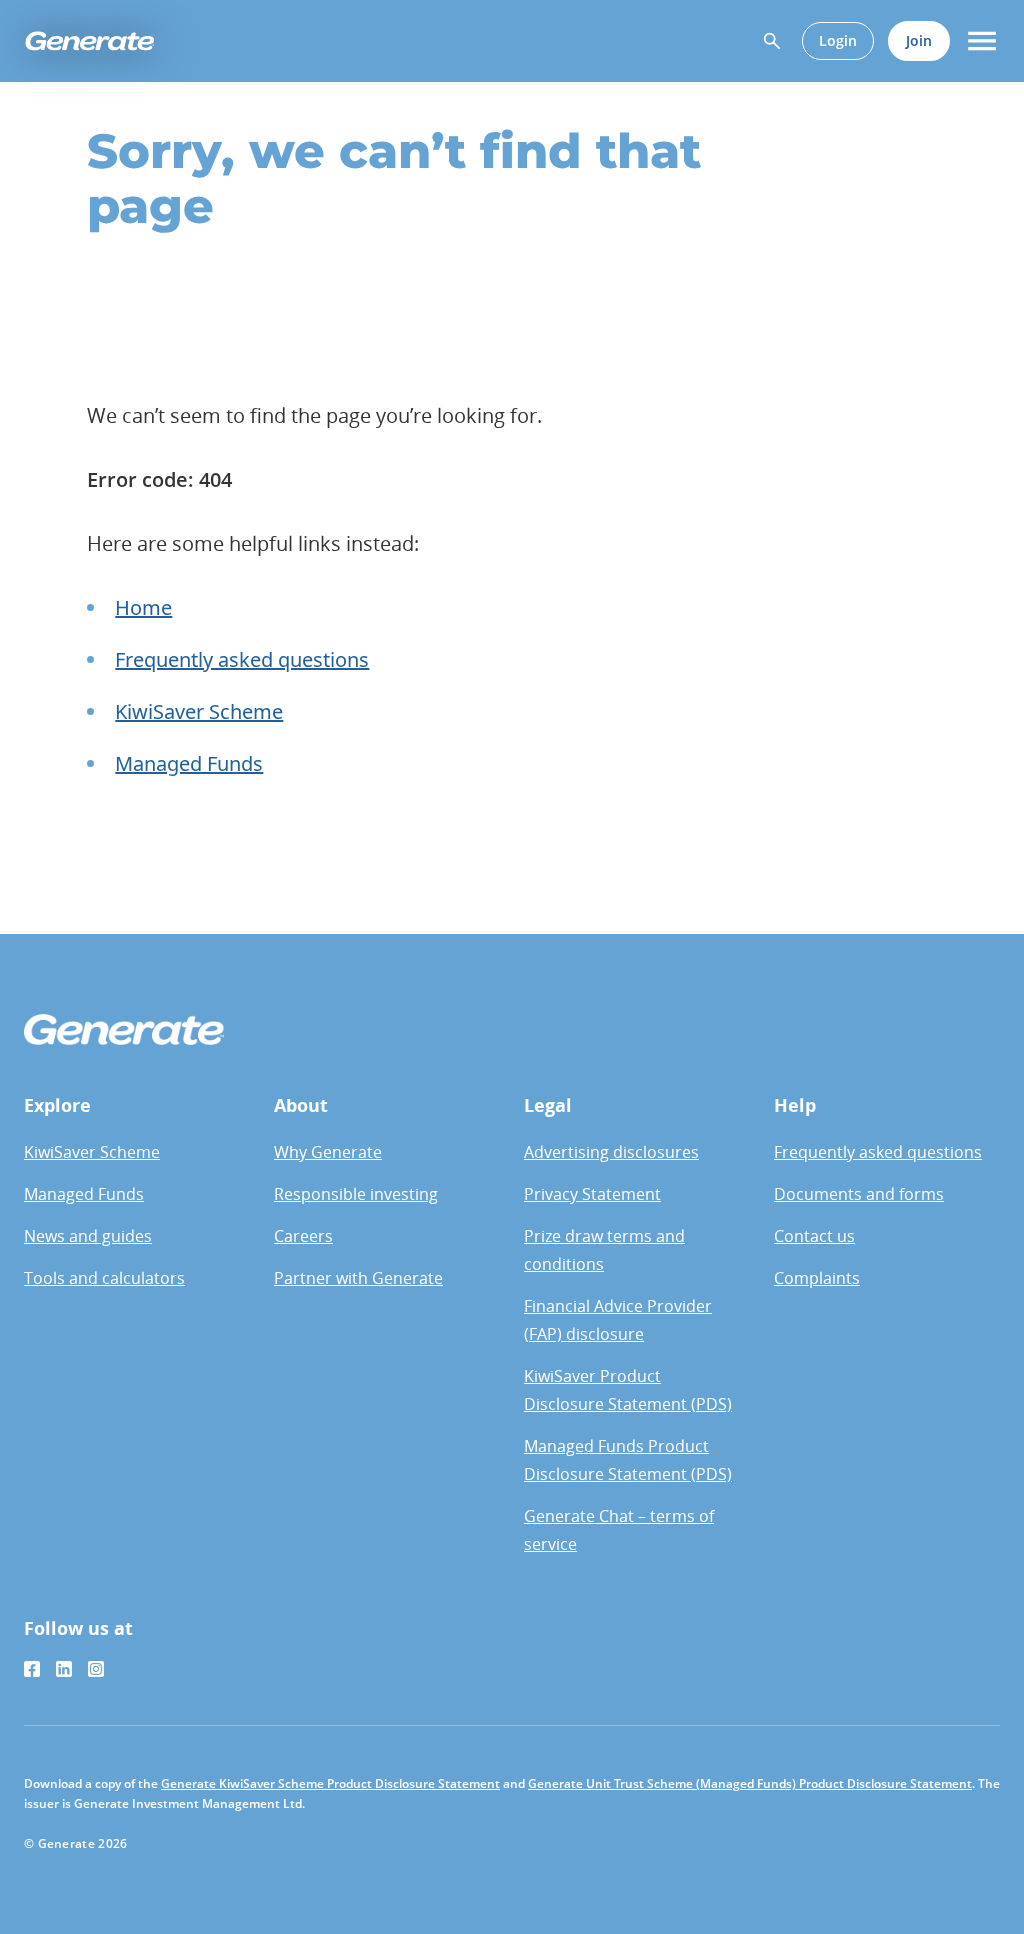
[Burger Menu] (982, 41)
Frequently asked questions (242, 659)
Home (143, 607)
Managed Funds (189, 763)
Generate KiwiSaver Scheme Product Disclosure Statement (330, 1783)
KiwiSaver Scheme (199, 711)
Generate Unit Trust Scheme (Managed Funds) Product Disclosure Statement (750, 1783)
